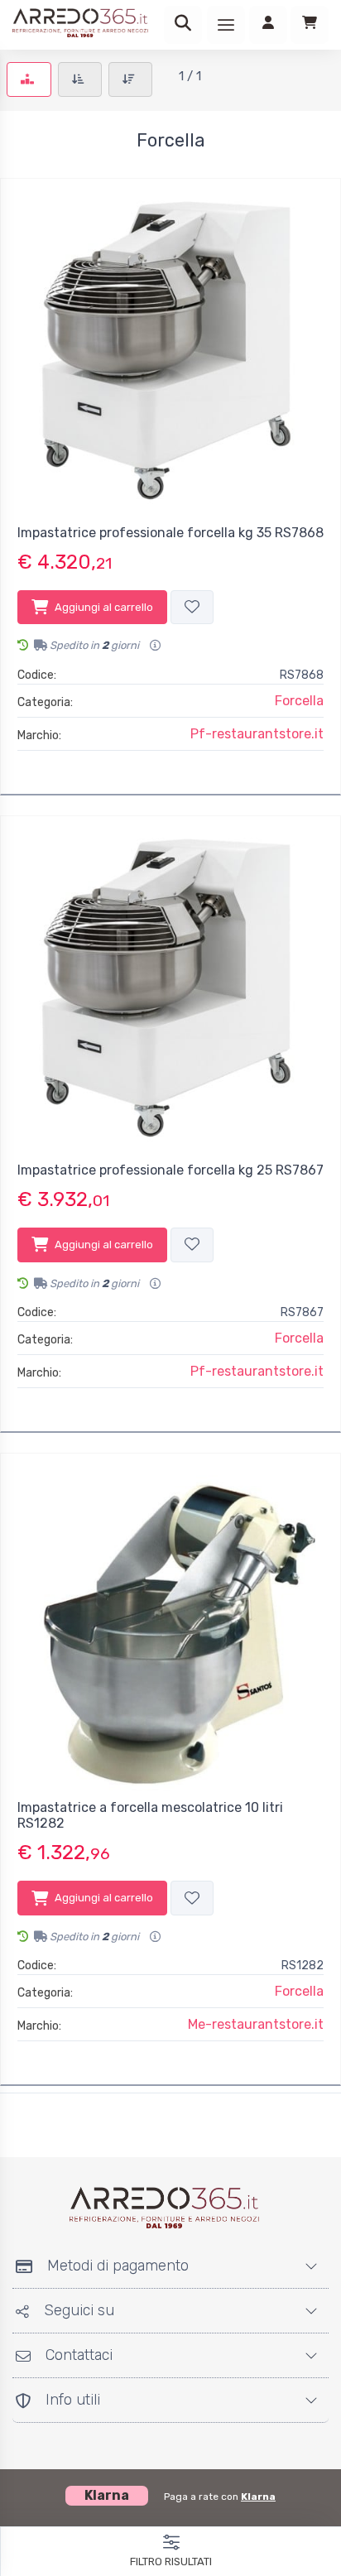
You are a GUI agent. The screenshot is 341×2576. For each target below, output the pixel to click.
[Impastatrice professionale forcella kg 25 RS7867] (170, 986)
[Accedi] (268, 25)
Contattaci (79, 2355)
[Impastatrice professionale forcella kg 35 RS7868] (170, 348)
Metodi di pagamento (118, 2266)
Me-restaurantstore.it (256, 2024)
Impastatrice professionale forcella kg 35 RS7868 (170, 533)
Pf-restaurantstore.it (257, 734)
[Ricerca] (183, 25)
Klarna (258, 2497)
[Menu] (226, 25)
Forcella (299, 701)
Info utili (73, 2400)
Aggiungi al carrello (104, 607)
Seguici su (79, 2310)
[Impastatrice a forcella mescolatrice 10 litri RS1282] (170, 1623)
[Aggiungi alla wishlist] (192, 608)
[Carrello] (310, 25)
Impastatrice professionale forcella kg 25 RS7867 (170, 1170)
